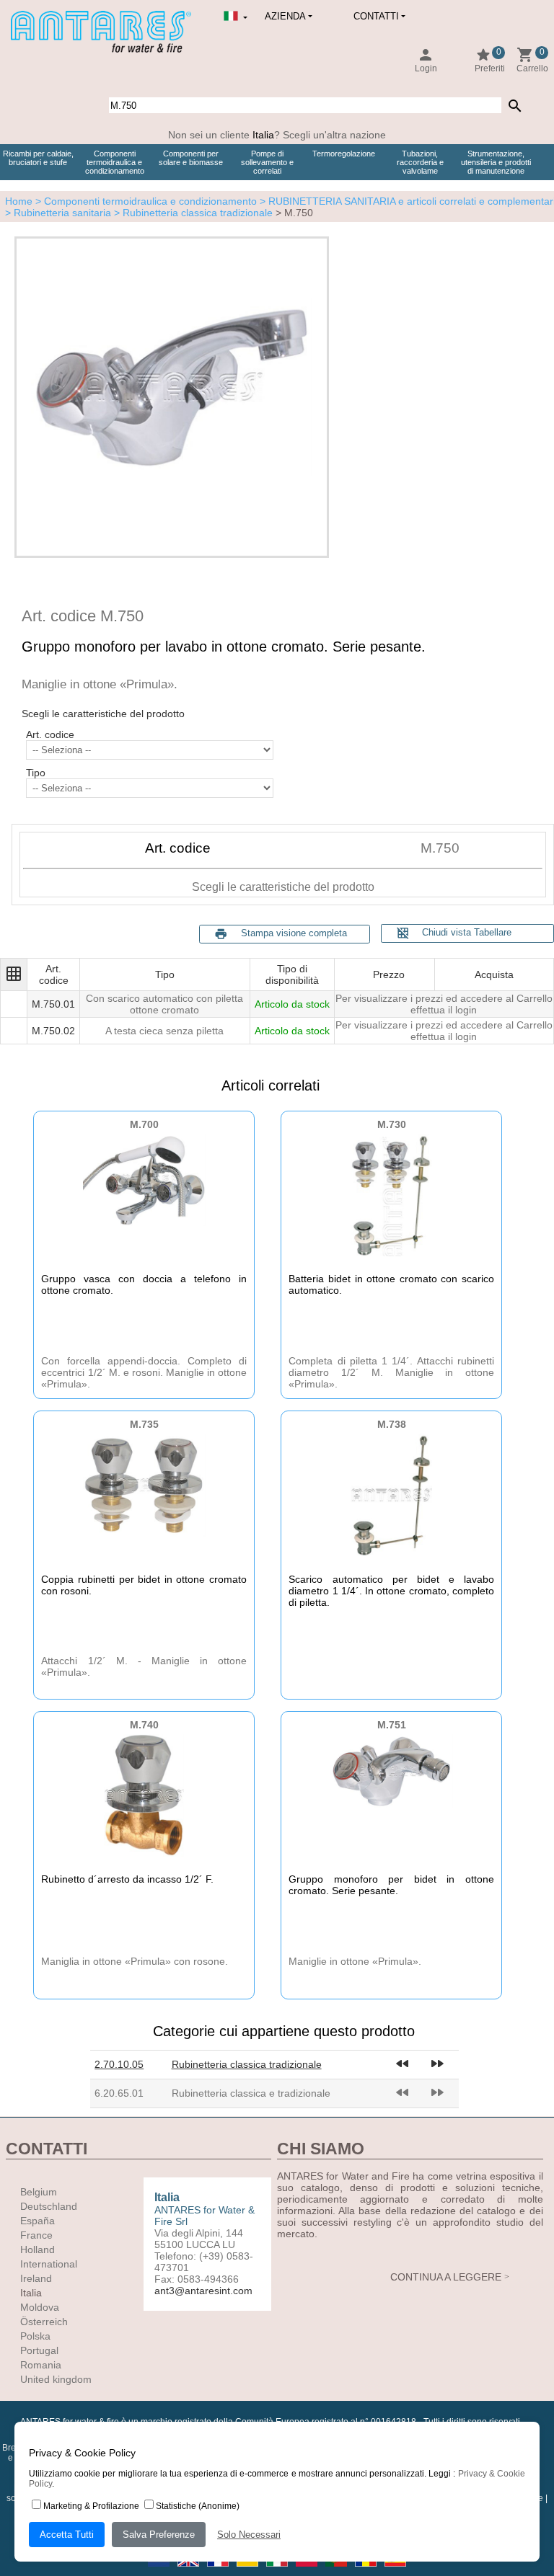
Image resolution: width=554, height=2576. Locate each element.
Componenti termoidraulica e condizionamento (115, 162)
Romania (41, 2365)
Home (19, 201)
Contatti (376, 16)
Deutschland (49, 2206)
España (38, 2221)
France (36, 2235)
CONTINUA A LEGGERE (446, 2277)
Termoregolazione (344, 154)
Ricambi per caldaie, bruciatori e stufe (38, 158)
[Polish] (308, 2571)
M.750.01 (53, 1004)
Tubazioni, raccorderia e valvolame (420, 162)
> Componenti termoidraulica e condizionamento (145, 201)
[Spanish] (395, 2571)
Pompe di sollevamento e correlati (267, 162)
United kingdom (56, 2379)
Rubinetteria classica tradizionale (247, 2064)
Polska (35, 2336)
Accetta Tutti (67, 2535)
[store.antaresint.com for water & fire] (101, 50)
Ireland (36, 2278)
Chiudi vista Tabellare (454, 933)
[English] (189, 2571)
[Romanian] (367, 2571)
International (49, 2264)
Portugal (39, 2350)
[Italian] (278, 2571)
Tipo (36, 773)
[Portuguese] (337, 2571)
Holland (38, 2249)
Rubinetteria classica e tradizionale (251, 2093)
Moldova (40, 2307)
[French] (219, 2571)
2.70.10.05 (119, 2064)
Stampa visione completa (294, 933)
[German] (249, 2571)
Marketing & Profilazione (91, 2506)
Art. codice (50, 734)
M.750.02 (53, 1031)
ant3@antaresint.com (203, 2291)
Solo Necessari (249, 2535)
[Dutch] (160, 2571)
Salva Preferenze (159, 2535)
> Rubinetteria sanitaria (58, 213)
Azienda (285, 16)
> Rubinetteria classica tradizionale (192, 213)
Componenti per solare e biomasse (191, 158)
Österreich (44, 2322)
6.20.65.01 (119, 2093)
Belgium (39, 2192)
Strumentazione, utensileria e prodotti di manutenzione (496, 162)
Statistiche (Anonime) (198, 2506)
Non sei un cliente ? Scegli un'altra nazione (277, 135)
